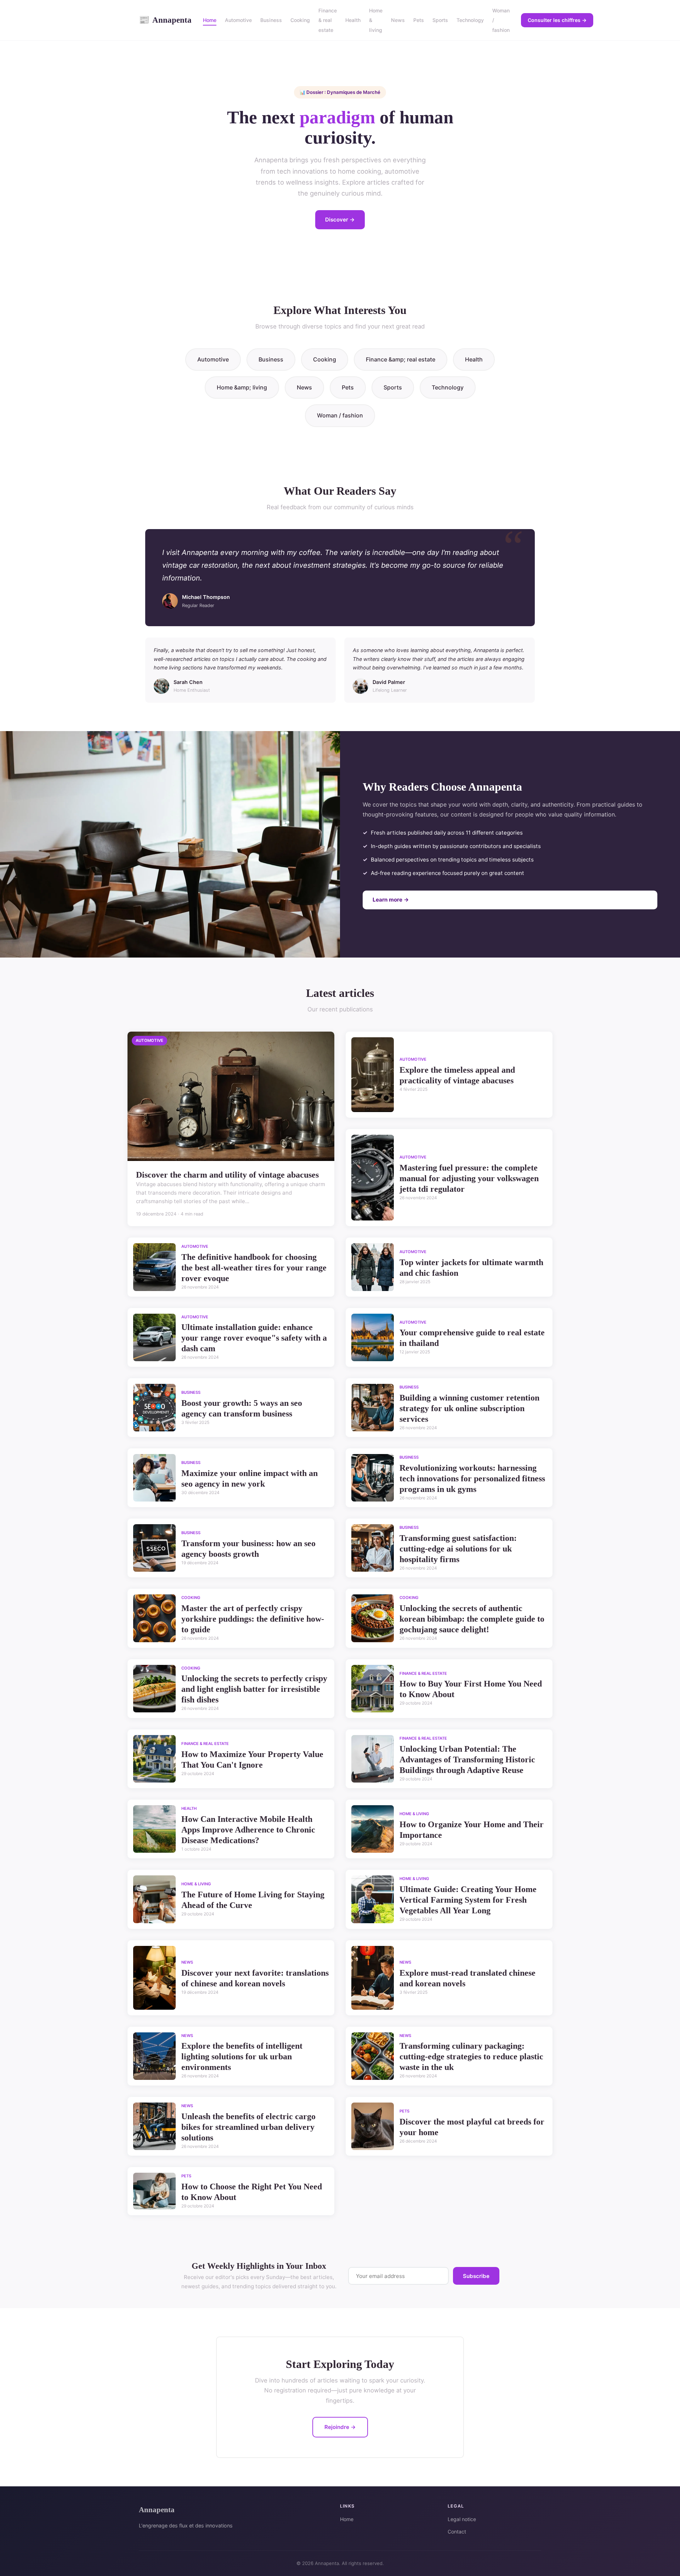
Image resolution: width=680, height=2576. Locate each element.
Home (210, 20)
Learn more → (391, 900)
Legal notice (462, 2519)
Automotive (238, 20)
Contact (457, 2532)
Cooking (300, 20)
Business (271, 20)
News (398, 20)
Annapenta (165, 20)
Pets (419, 20)
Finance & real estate (328, 20)
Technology (470, 20)
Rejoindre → (340, 2427)
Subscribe (476, 2276)
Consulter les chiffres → (557, 20)
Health (353, 20)
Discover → (340, 220)
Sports (440, 20)
